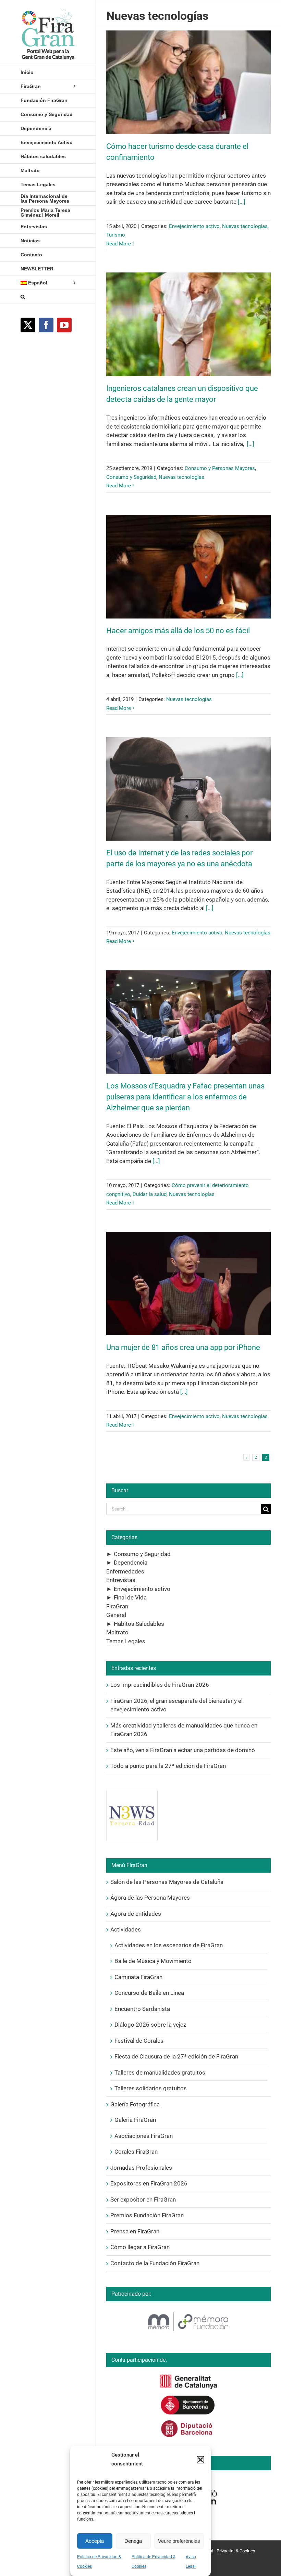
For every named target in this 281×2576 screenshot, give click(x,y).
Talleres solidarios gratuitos (151, 2088)
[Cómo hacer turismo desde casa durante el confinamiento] (188, 82)
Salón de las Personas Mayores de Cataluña (167, 1882)
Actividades (126, 1929)
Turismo (116, 235)
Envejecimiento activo (194, 226)
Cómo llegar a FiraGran (140, 2247)
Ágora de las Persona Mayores (150, 1898)
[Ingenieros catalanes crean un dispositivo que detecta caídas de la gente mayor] (188, 324)
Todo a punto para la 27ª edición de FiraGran (168, 1766)
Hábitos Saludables (139, 1624)
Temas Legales (126, 1641)
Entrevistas (121, 1580)
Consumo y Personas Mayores (220, 468)
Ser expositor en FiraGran (143, 2199)
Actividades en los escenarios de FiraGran (169, 1945)
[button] (200, 2460)
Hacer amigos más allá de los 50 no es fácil (178, 631)
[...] (242, 202)
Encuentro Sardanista (142, 2009)
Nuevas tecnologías (245, 226)
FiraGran (117, 1606)
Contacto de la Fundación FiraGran (155, 2263)
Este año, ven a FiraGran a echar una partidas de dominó (183, 1750)
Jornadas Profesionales (141, 2168)
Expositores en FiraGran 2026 (149, 2183)
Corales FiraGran (136, 2152)
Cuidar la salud (150, 1194)
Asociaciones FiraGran (144, 2136)
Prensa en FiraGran (135, 2231)
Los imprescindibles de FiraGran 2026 (160, 1685)
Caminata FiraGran (138, 1977)
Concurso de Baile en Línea (149, 1993)
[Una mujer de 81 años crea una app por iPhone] (188, 1284)
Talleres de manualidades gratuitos (160, 2073)
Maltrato (117, 1632)
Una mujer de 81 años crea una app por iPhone (183, 1347)
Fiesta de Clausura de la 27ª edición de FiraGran (176, 2056)
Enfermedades (125, 1571)
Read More (119, 244)
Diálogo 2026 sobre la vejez (150, 2025)
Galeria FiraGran (135, 2120)
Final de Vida (130, 1597)
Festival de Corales (139, 2041)
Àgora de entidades (136, 1914)
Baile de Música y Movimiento (153, 1961)
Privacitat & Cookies (236, 2551)
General (116, 1615)
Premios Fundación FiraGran (147, 2215)
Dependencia (131, 1563)
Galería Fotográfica (135, 2104)
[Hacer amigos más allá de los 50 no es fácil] (188, 567)
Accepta (95, 2541)
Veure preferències (179, 2541)
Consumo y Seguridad (131, 477)
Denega (133, 2541)
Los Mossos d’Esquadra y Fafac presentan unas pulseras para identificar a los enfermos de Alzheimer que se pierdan (185, 1097)
